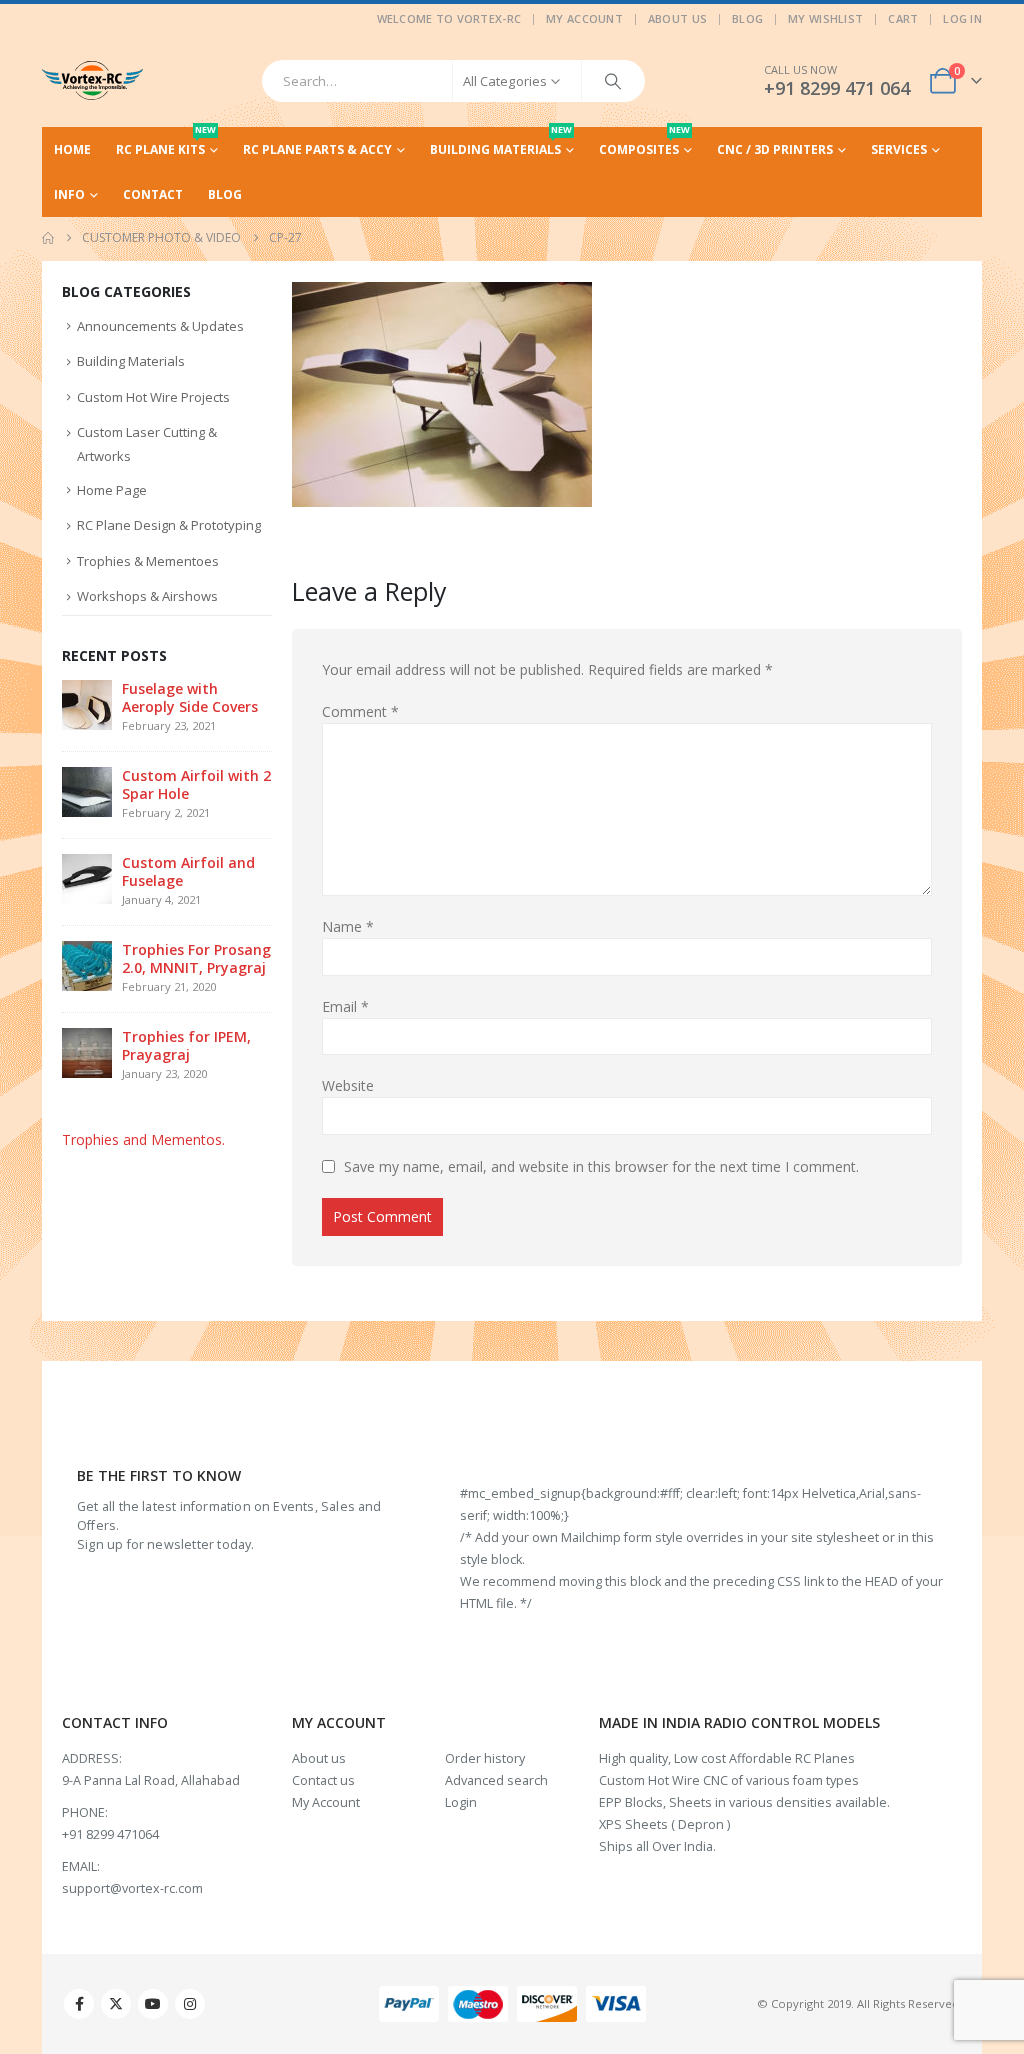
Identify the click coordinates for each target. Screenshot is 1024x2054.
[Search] (613, 81)
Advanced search (496, 1780)
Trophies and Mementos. (143, 1139)
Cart (903, 18)
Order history (485, 1758)
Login (461, 1802)
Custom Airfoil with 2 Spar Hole (196, 784)
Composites (644, 142)
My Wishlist (825, 18)
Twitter (116, 2004)
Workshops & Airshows (147, 596)
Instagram (190, 2004)
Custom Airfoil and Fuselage (188, 871)
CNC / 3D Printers (775, 149)
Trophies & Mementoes (148, 561)
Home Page (112, 490)
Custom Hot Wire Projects (153, 397)
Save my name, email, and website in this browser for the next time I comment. (601, 1166)
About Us (677, 18)
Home (72, 149)
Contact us (323, 1780)
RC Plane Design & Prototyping (169, 525)
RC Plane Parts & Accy (317, 149)
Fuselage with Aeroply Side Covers (190, 697)
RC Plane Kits (166, 142)
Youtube (153, 2004)
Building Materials (501, 142)
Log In (962, 18)
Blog (747, 18)
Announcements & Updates (160, 326)
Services (899, 149)
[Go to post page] (87, 703)
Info (69, 194)
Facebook (79, 2004)
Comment (360, 711)
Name (348, 926)
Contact (153, 194)
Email (345, 1006)
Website (348, 1085)
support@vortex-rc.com (132, 1888)
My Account (584, 18)
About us (319, 1758)
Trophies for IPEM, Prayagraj (186, 1045)
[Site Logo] (92, 80)
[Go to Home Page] (48, 238)
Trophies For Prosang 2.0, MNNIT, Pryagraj (196, 958)
